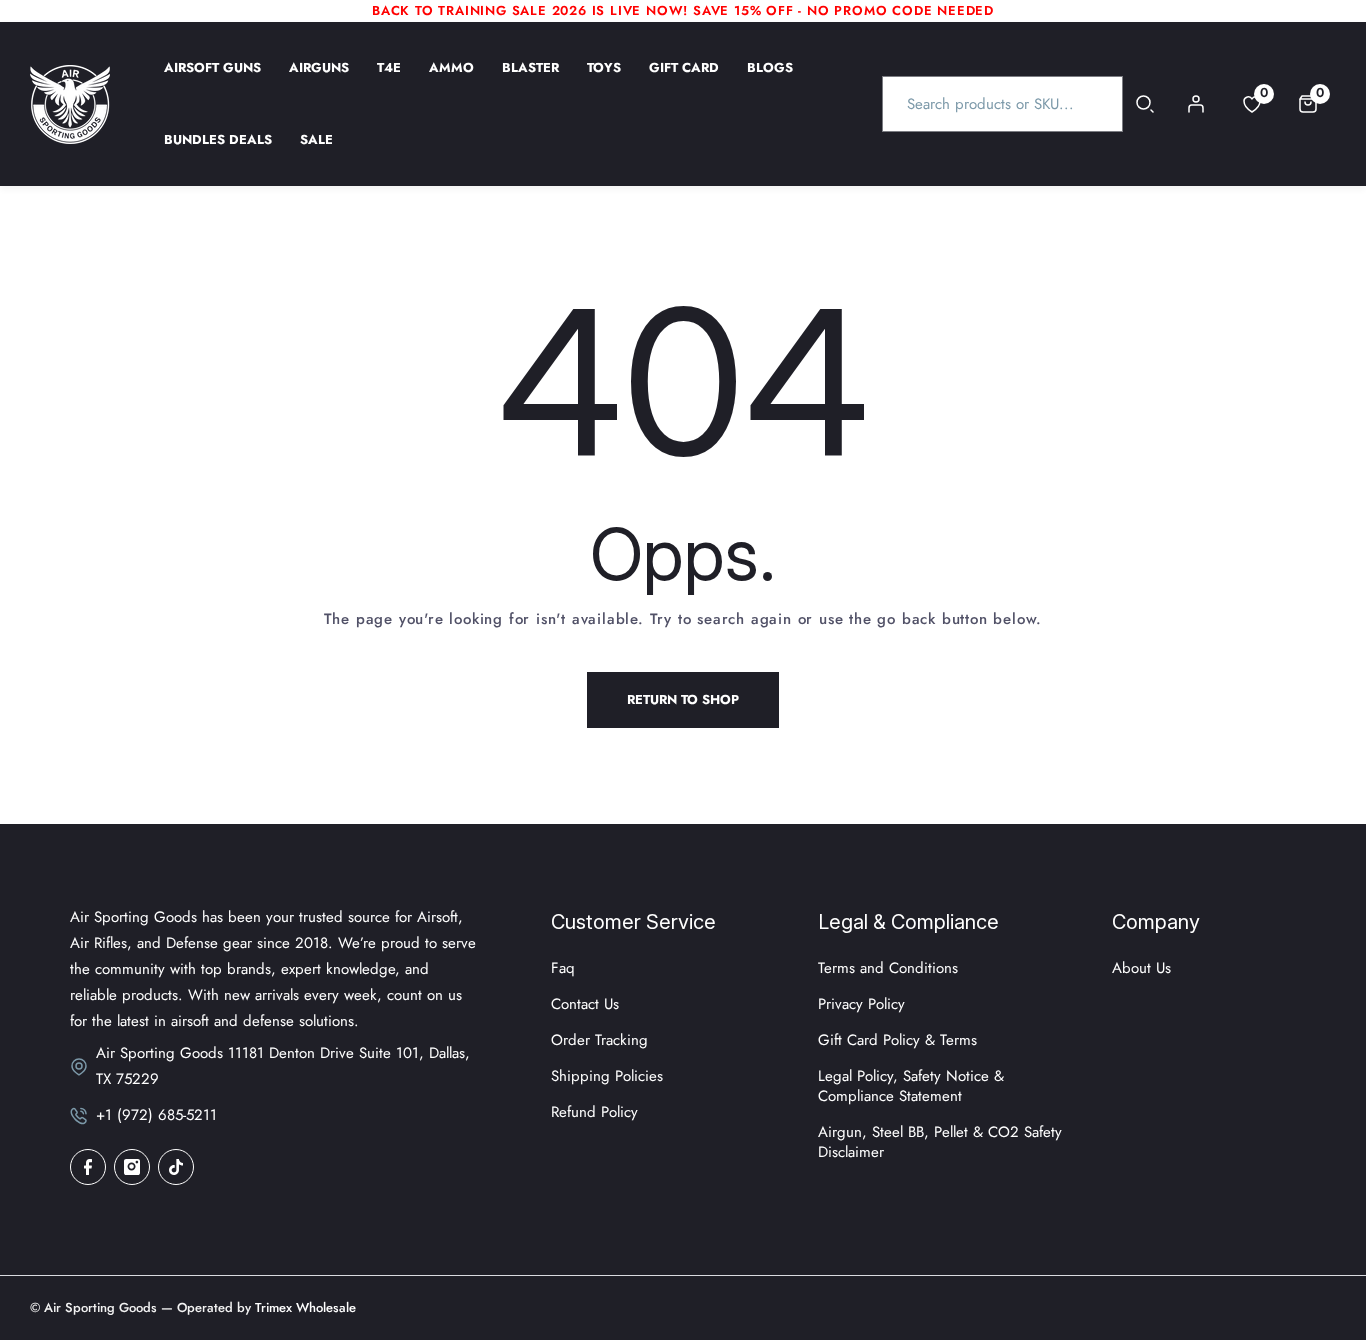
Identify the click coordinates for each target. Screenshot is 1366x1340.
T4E (389, 81)
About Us (1141, 968)
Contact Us (585, 1004)
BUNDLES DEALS (218, 153)
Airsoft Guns (212, 81)
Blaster (530, 81)
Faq (563, 968)
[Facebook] (88, 1167)
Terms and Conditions (888, 968)
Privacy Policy (861, 1004)
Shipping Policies (607, 1076)
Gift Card (684, 81)
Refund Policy (594, 1112)
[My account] (1196, 104)
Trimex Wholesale (303, 1307)
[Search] (1145, 104)
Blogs (770, 81)
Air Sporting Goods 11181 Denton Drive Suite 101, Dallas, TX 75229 (283, 1066)
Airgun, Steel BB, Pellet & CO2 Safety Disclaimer (940, 1142)
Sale (316, 153)
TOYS (604, 81)
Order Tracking (599, 1040)
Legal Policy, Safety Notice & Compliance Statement (911, 1086)
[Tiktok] (176, 1167)
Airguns (319, 81)
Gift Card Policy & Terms (897, 1040)
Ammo (451, 81)
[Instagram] (132, 1167)
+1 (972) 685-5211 (156, 1115)
